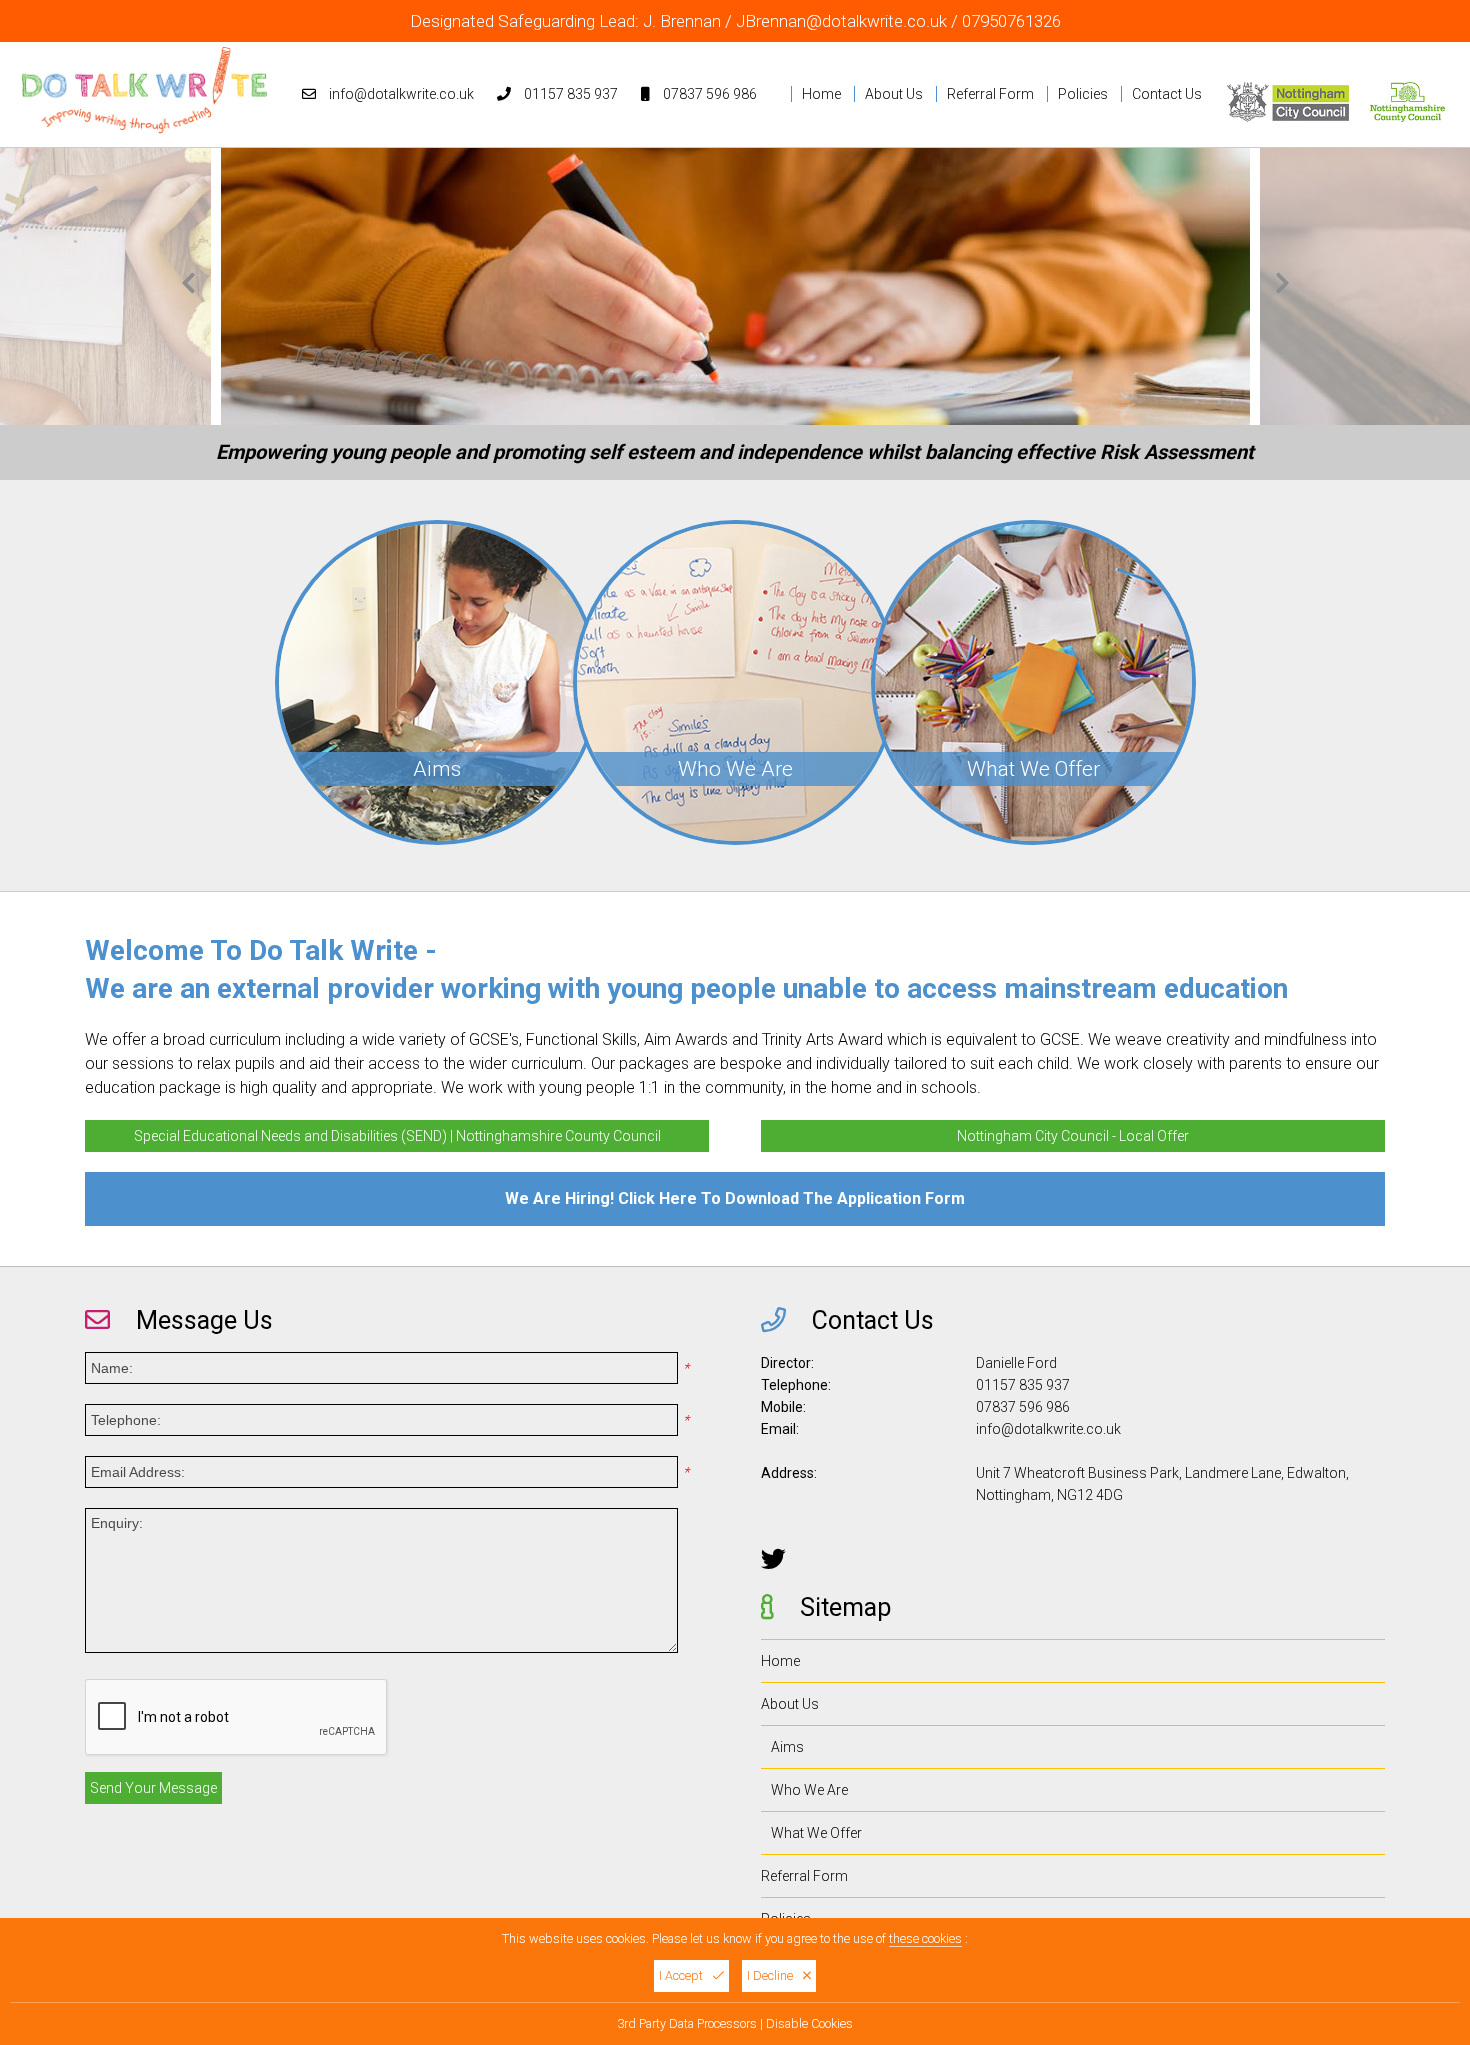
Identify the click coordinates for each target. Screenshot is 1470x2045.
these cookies (925, 1938)
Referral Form (990, 94)
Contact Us (1167, 94)
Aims (787, 1747)
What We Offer (816, 1833)
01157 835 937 (571, 94)
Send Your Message (153, 1788)
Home (821, 94)
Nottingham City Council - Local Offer (1073, 1136)
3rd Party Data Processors (687, 2023)
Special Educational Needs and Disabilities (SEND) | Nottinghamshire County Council (397, 1136)
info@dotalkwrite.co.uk (401, 94)
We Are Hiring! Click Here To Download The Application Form (735, 1198)
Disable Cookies (809, 2023)
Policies (1083, 94)
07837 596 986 (710, 94)
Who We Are (809, 1790)
